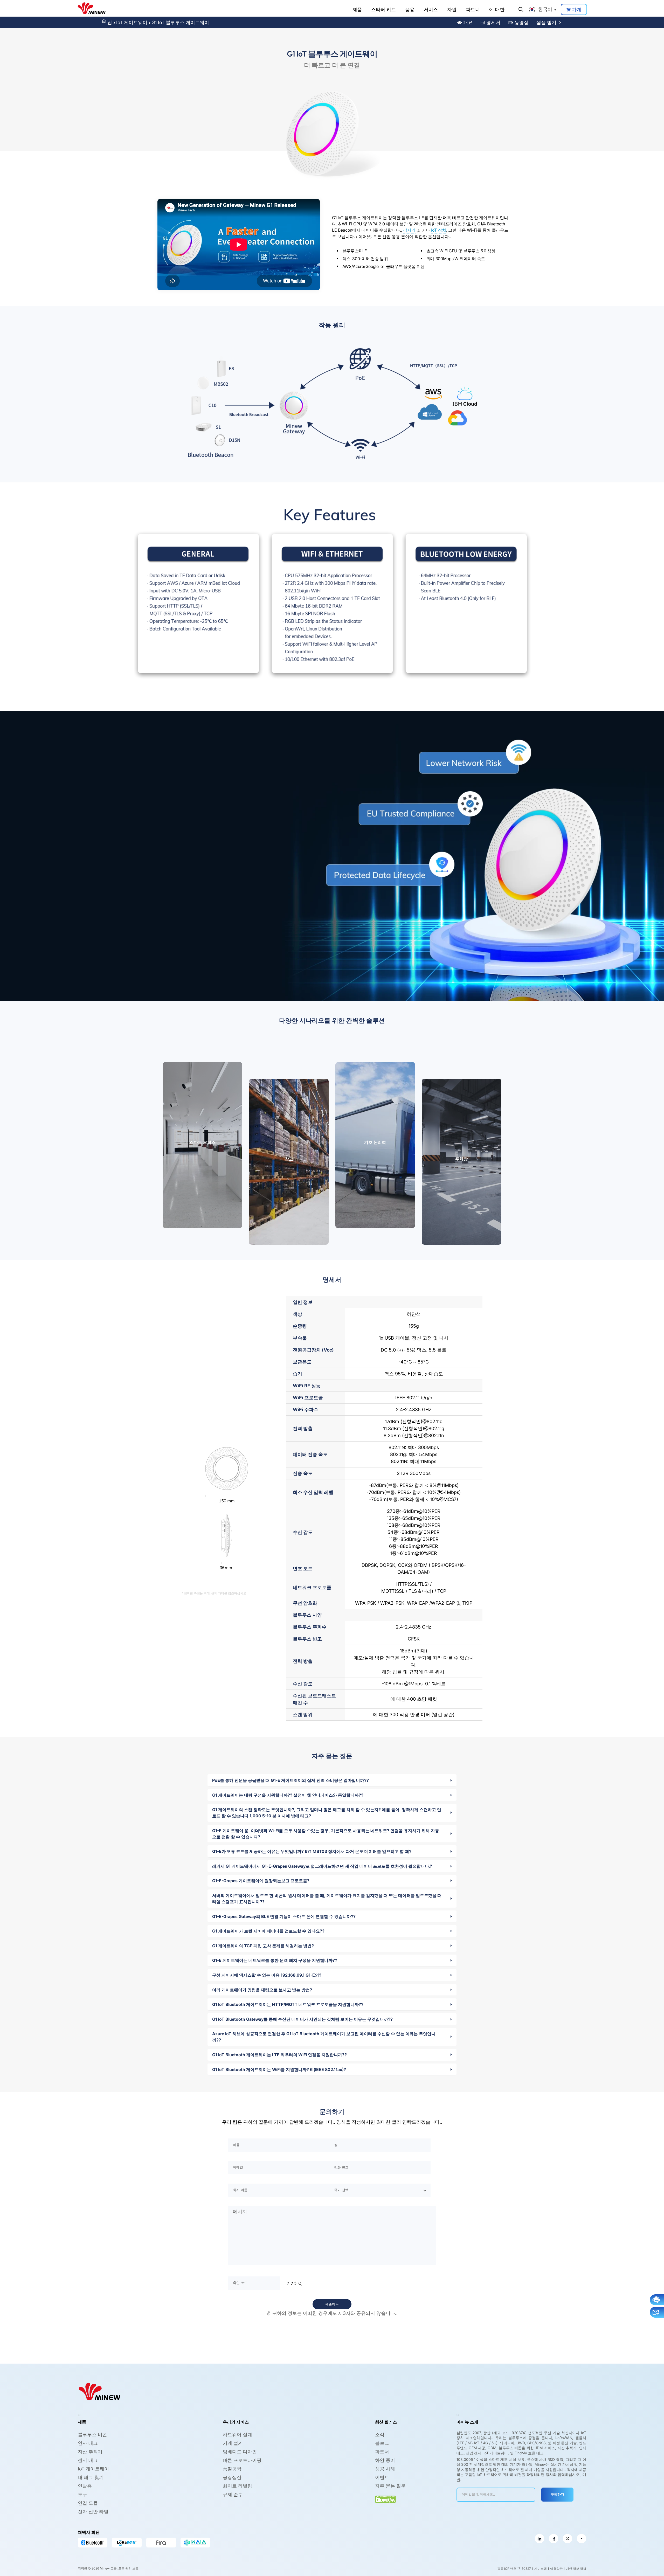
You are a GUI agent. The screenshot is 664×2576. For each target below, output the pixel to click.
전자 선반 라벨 (93, 2512)
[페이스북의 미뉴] (554, 2539)
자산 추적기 (90, 2452)
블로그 (382, 2443)
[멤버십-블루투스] (93, 2543)
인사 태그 (88, 2443)
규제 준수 (233, 2494)
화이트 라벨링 (237, 2486)
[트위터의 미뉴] (568, 2539)
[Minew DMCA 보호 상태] (385, 2499)
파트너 (473, 9)
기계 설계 (233, 2443)
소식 (380, 2435)
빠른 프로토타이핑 (242, 2460)
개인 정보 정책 (576, 2569)
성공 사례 (385, 2469)
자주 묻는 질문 (390, 2486)
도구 (82, 2494)
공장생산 (232, 2477)
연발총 (85, 2486)
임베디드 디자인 (240, 2452)
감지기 (409, 230)
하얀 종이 (385, 2460)
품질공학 (232, 2469)
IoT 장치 (439, 230)
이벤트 (382, 2477)
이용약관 (556, 2569)
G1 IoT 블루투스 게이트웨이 (180, 22)
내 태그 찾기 (91, 2477)
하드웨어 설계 (237, 2435)
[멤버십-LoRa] (127, 2543)
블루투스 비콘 (92, 2435)
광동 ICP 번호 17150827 (514, 2569)
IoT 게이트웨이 (132, 22)
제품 (357, 9)
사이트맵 (541, 2569)
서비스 (431, 9)
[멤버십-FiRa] (161, 2543)
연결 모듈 (88, 2503)
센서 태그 (88, 2460)
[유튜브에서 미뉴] (582, 2539)
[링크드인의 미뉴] (539, 2539)
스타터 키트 (383, 9)
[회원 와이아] (195, 2543)
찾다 (521, 9)
